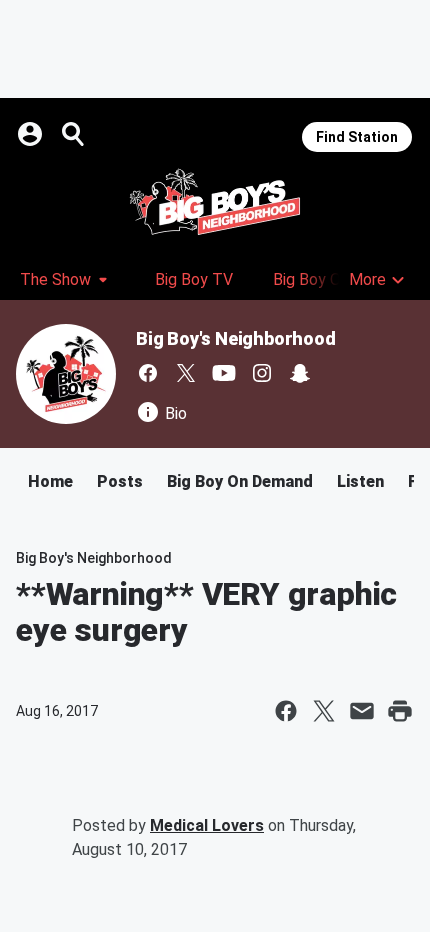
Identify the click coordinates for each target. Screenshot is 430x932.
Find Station (357, 137)
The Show (55, 279)
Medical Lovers (207, 825)
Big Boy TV (194, 279)
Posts (120, 481)
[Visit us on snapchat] (300, 373)
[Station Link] (215, 202)
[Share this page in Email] (362, 711)
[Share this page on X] (324, 711)
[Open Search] (74, 134)
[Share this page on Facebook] (286, 711)
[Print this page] (400, 711)
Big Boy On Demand (240, 481)
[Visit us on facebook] (148, 373)
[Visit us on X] (186, 373)
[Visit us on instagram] (262, 373)
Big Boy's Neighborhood (236, 338)
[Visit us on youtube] (224, 373)
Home (50, 481)
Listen (360, 481)
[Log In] (32, 134)
